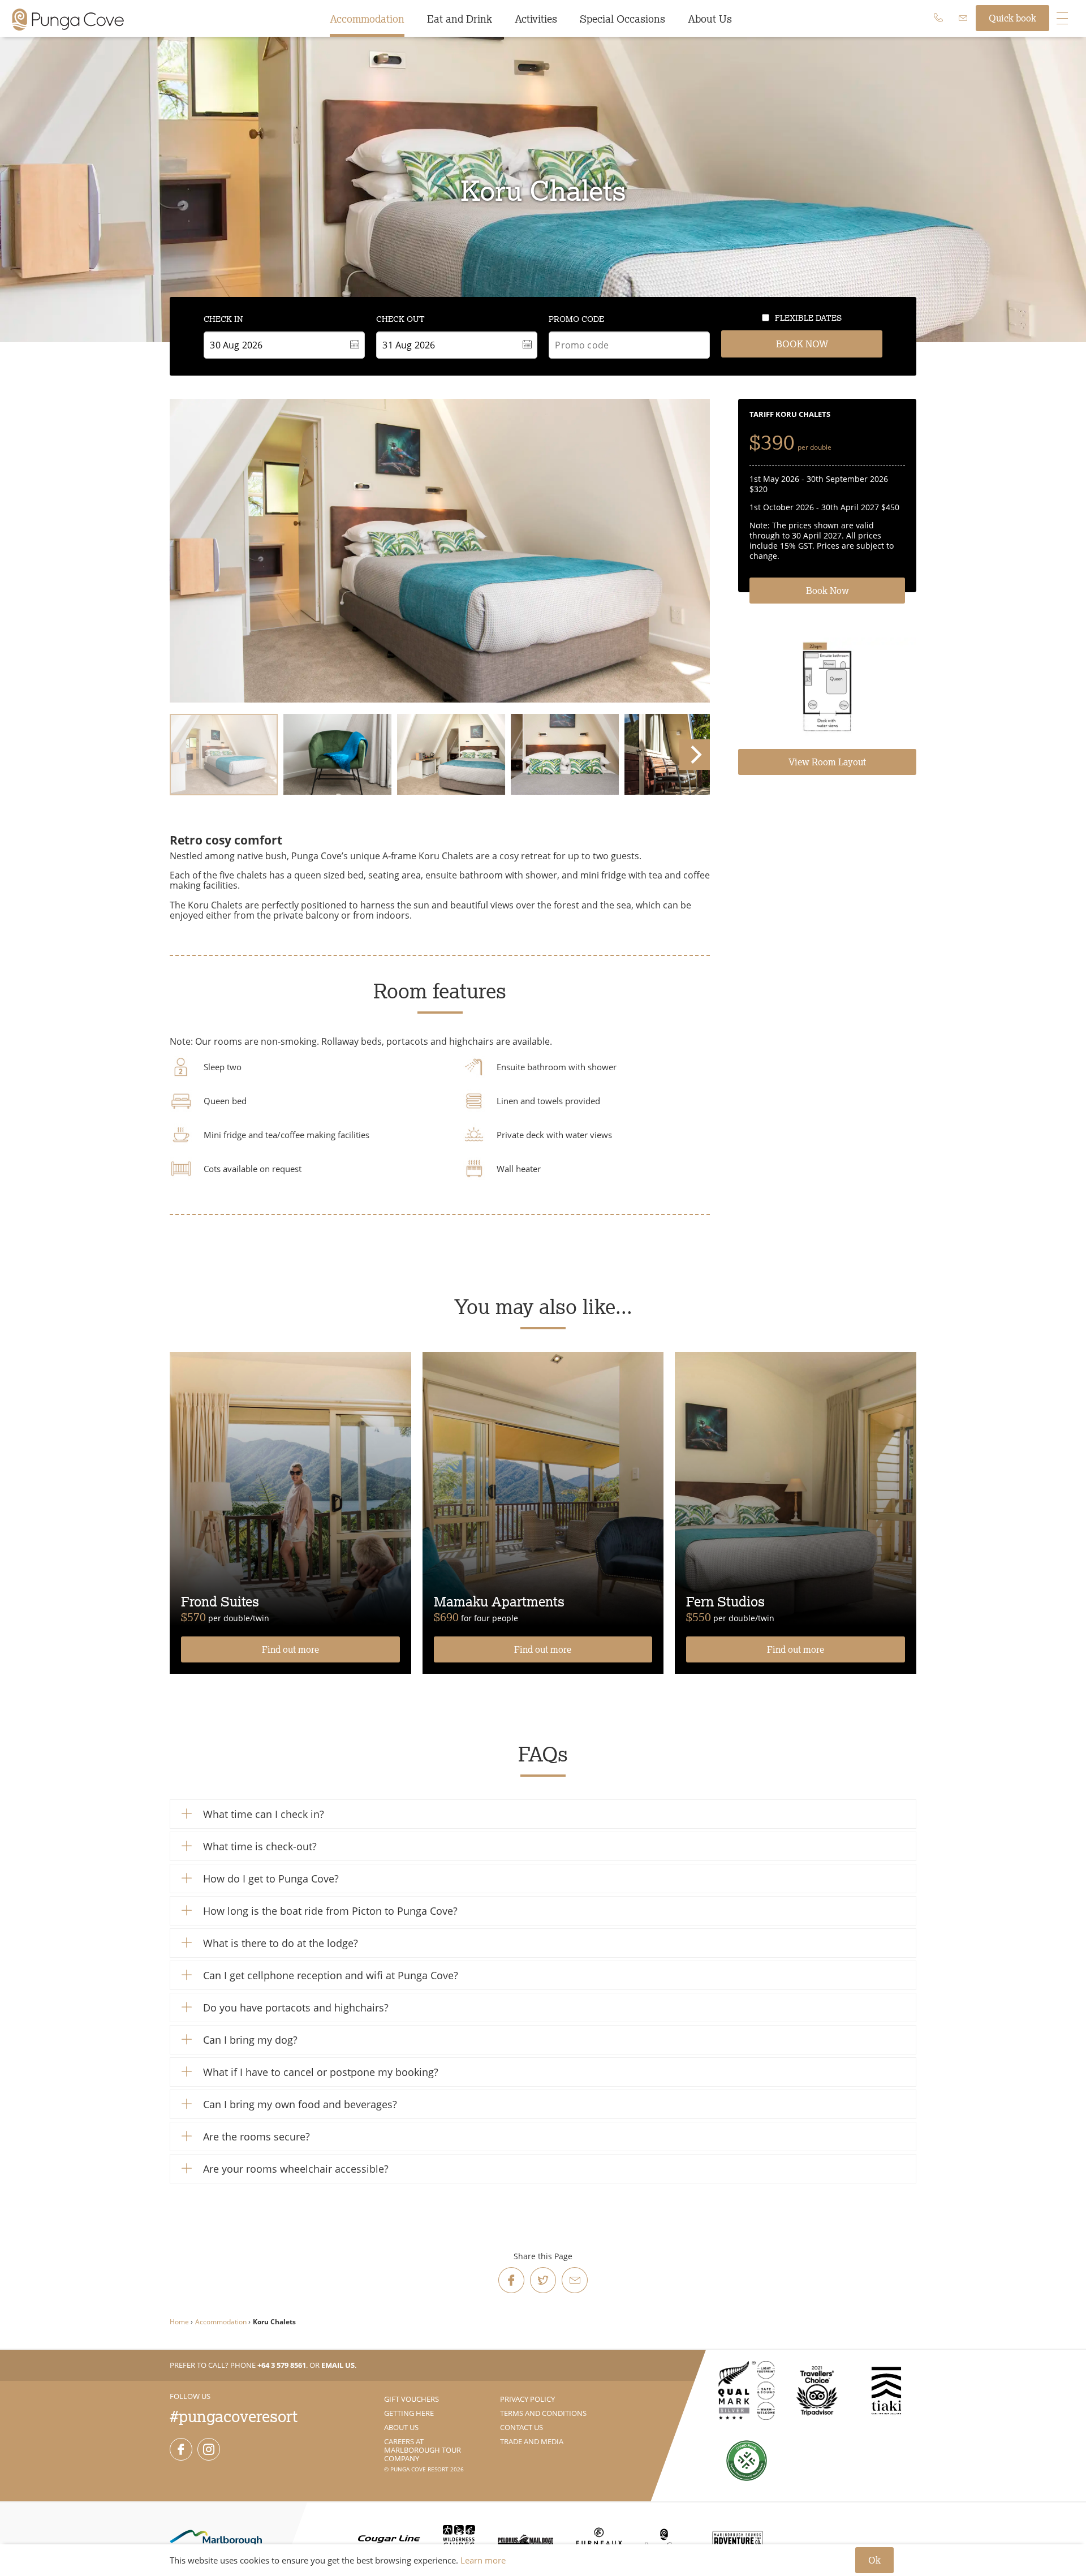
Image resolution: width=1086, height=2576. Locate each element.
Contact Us (522, 2427)
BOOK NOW (802, 344)
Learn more (483, 2560)
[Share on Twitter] (543, 2280)
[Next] (695, 755)
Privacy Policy (527, 2399)
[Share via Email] (575, 2280)
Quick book (1012, 18)
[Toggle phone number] (938, 18)
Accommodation (367, 19)
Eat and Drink (460, 19)
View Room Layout (827, 762)
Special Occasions (622, 19)
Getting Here (409, 2413)
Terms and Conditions (543, 2413)
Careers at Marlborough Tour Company (423, 2450)
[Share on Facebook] (511, 2280)
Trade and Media (532, 2441)
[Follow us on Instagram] (209, 2449)
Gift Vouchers (411, 2399)
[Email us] (963, 18)
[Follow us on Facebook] (181, 2449)
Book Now (828, 591)
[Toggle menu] (1062, 18)
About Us (710, 19)
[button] (543, 1814)
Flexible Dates (808, 318)
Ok (874, 2560)
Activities (536, 19)
